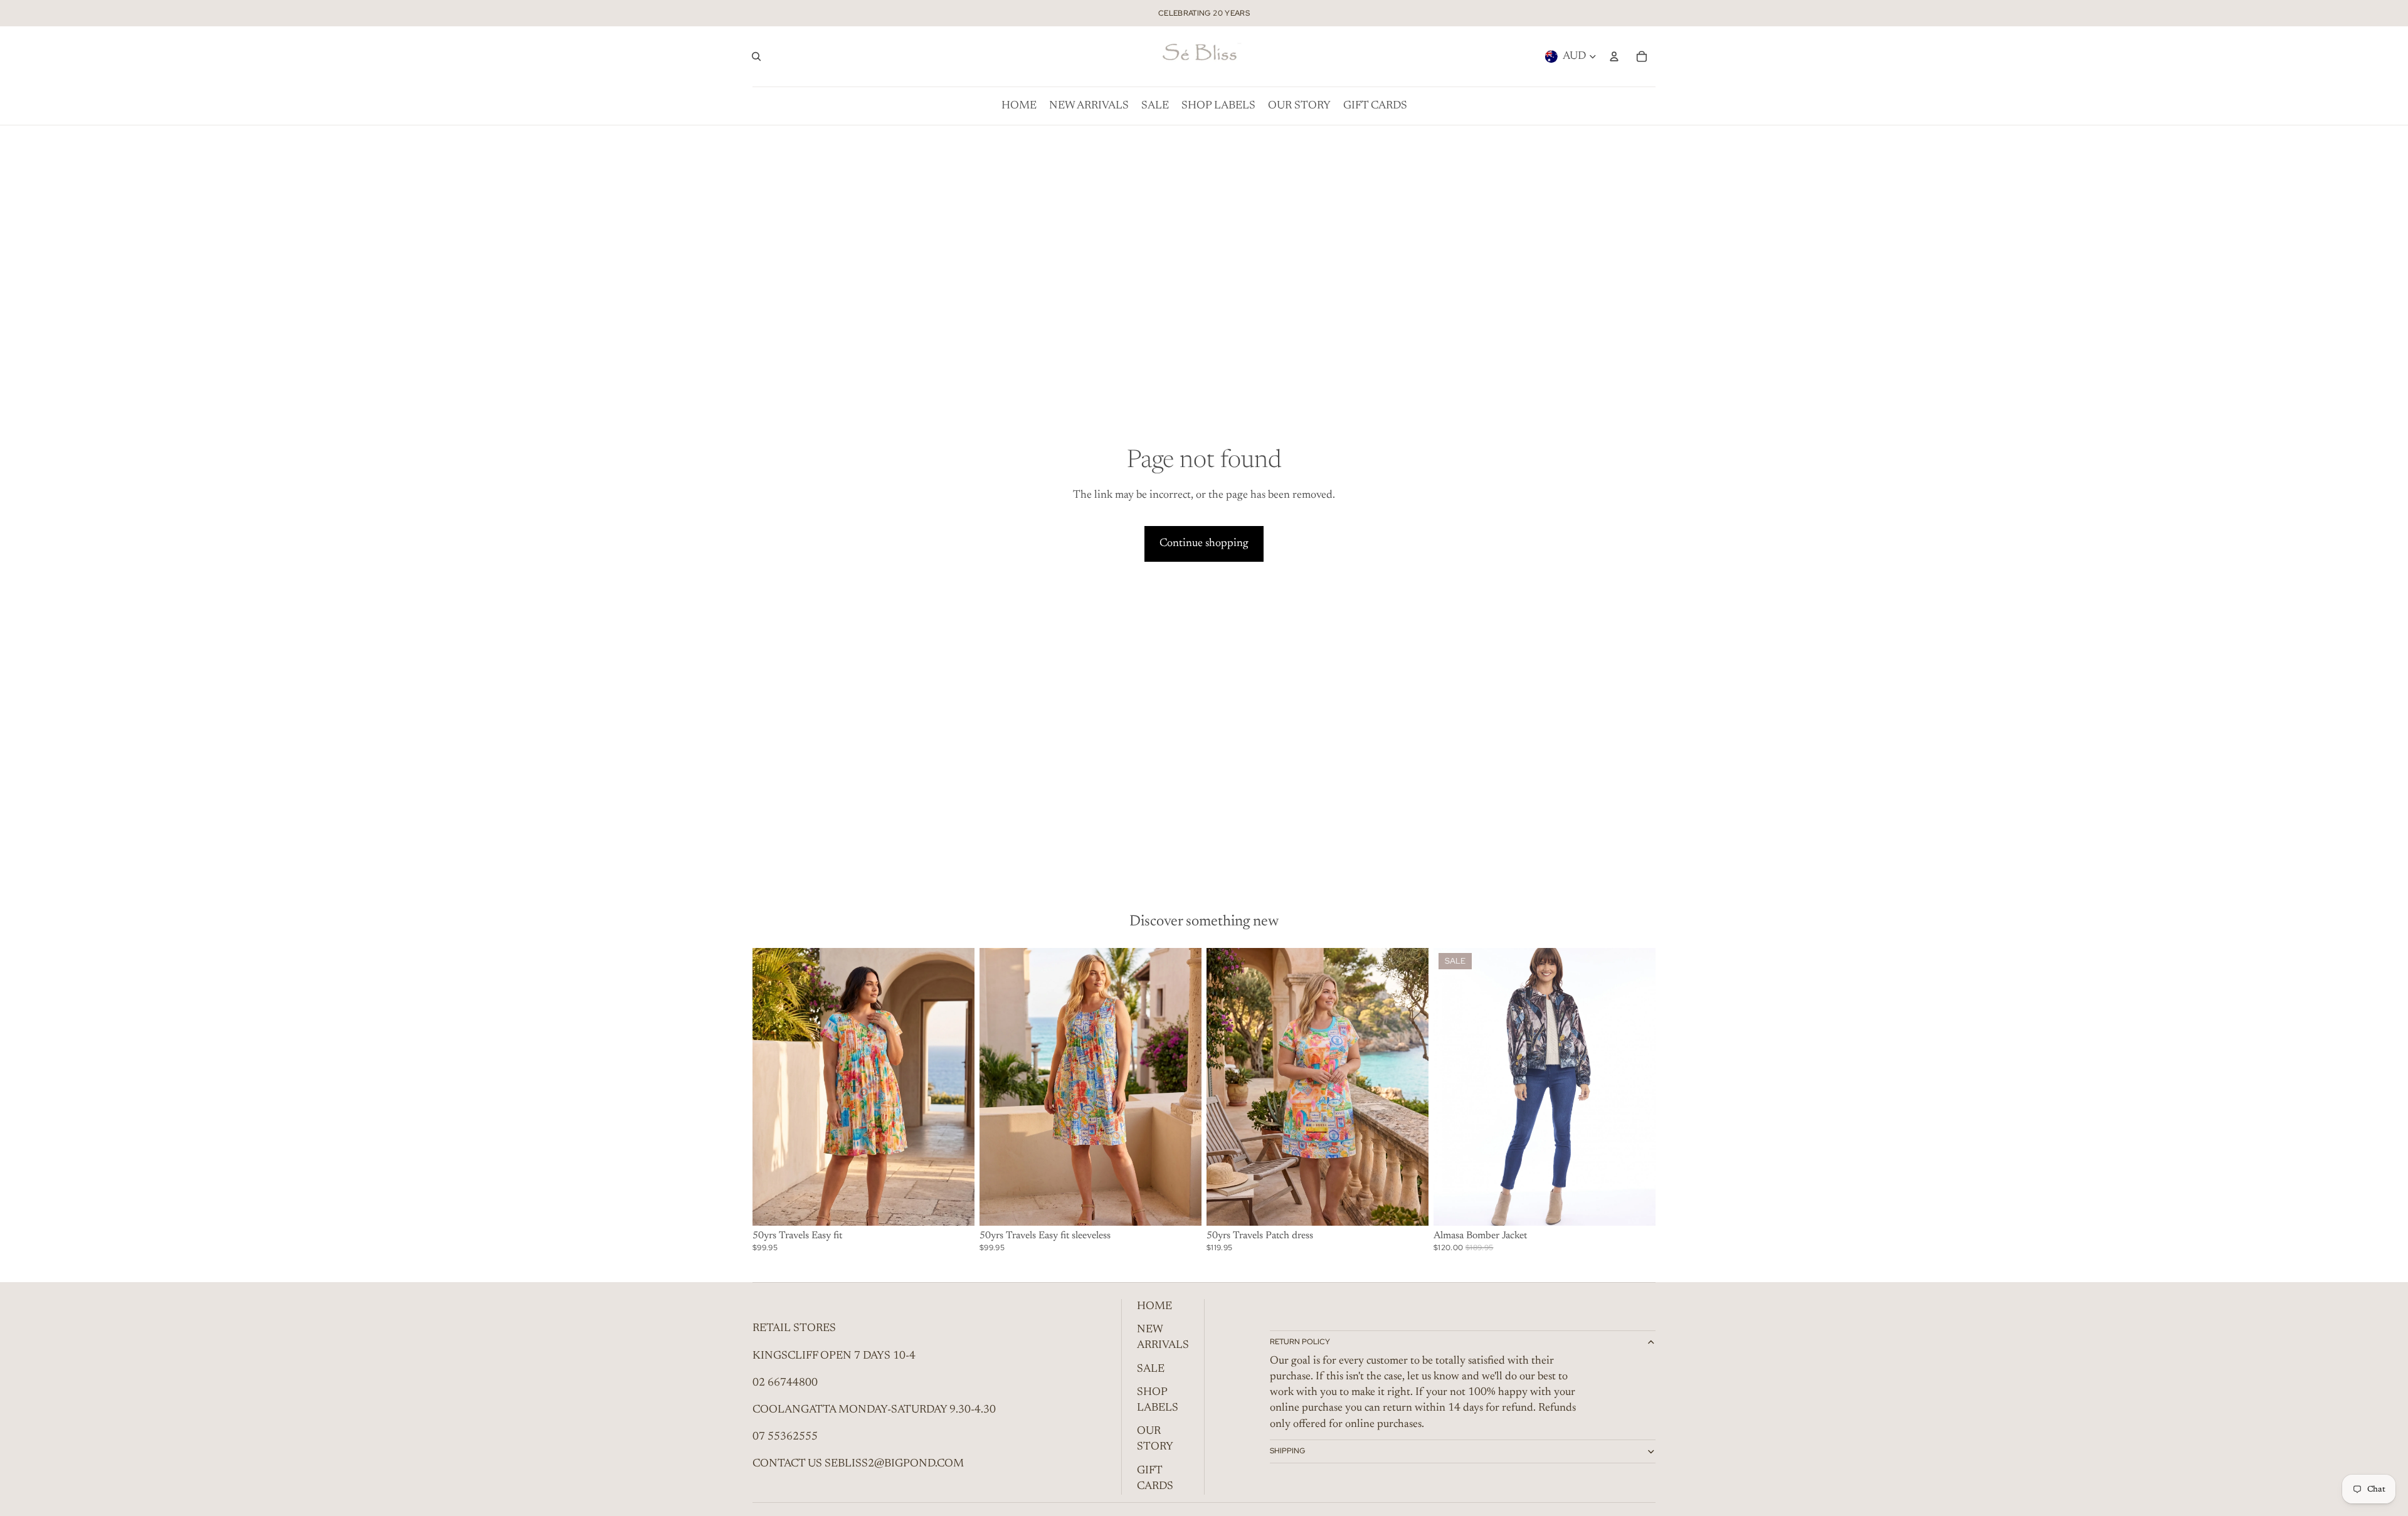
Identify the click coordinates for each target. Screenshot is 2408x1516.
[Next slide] (1637, 1087)
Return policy (1300, 1342)
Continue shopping (1204, 544)
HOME (1154, 1307)
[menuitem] (1019, 106)
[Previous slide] (1452, 1087)
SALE (1151, 1369)
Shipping (1287, 1451)
